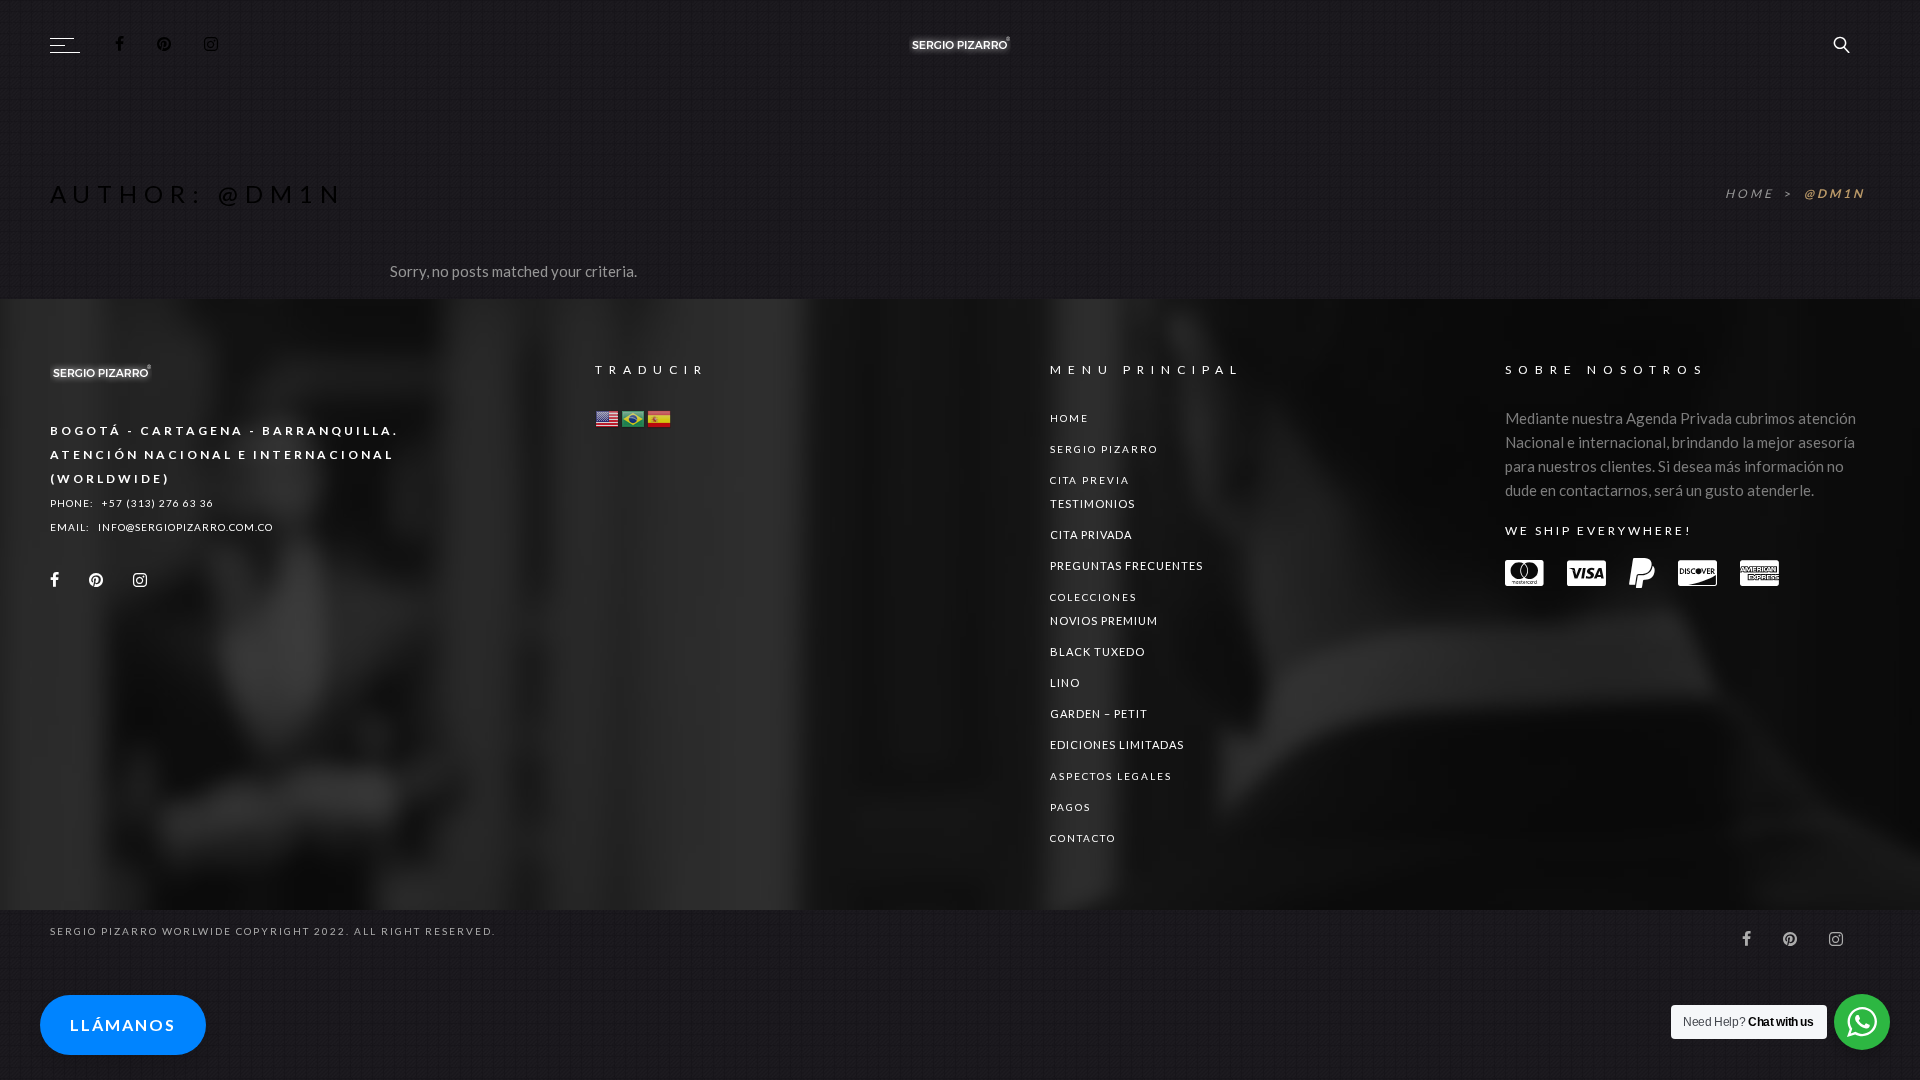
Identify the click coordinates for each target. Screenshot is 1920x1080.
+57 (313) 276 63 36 (158, 503)
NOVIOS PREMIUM (1104, 620)
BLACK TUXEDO (1097, 651)
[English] (608, 418)
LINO (1065, 682)
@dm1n (1834, 193)
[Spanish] (660, 418)
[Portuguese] (634, 418)
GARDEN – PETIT (1099, 713)
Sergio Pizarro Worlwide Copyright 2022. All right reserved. (273, 931)
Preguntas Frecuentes (1126, 565)
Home (1752, 193)
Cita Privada (1091, 534)
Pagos (1070, 807)
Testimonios (1092, 503)
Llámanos (123, 1024)
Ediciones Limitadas (1117, 744)
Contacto (1083, 838)
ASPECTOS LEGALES (1111, 776)
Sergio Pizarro (1104, 449)
